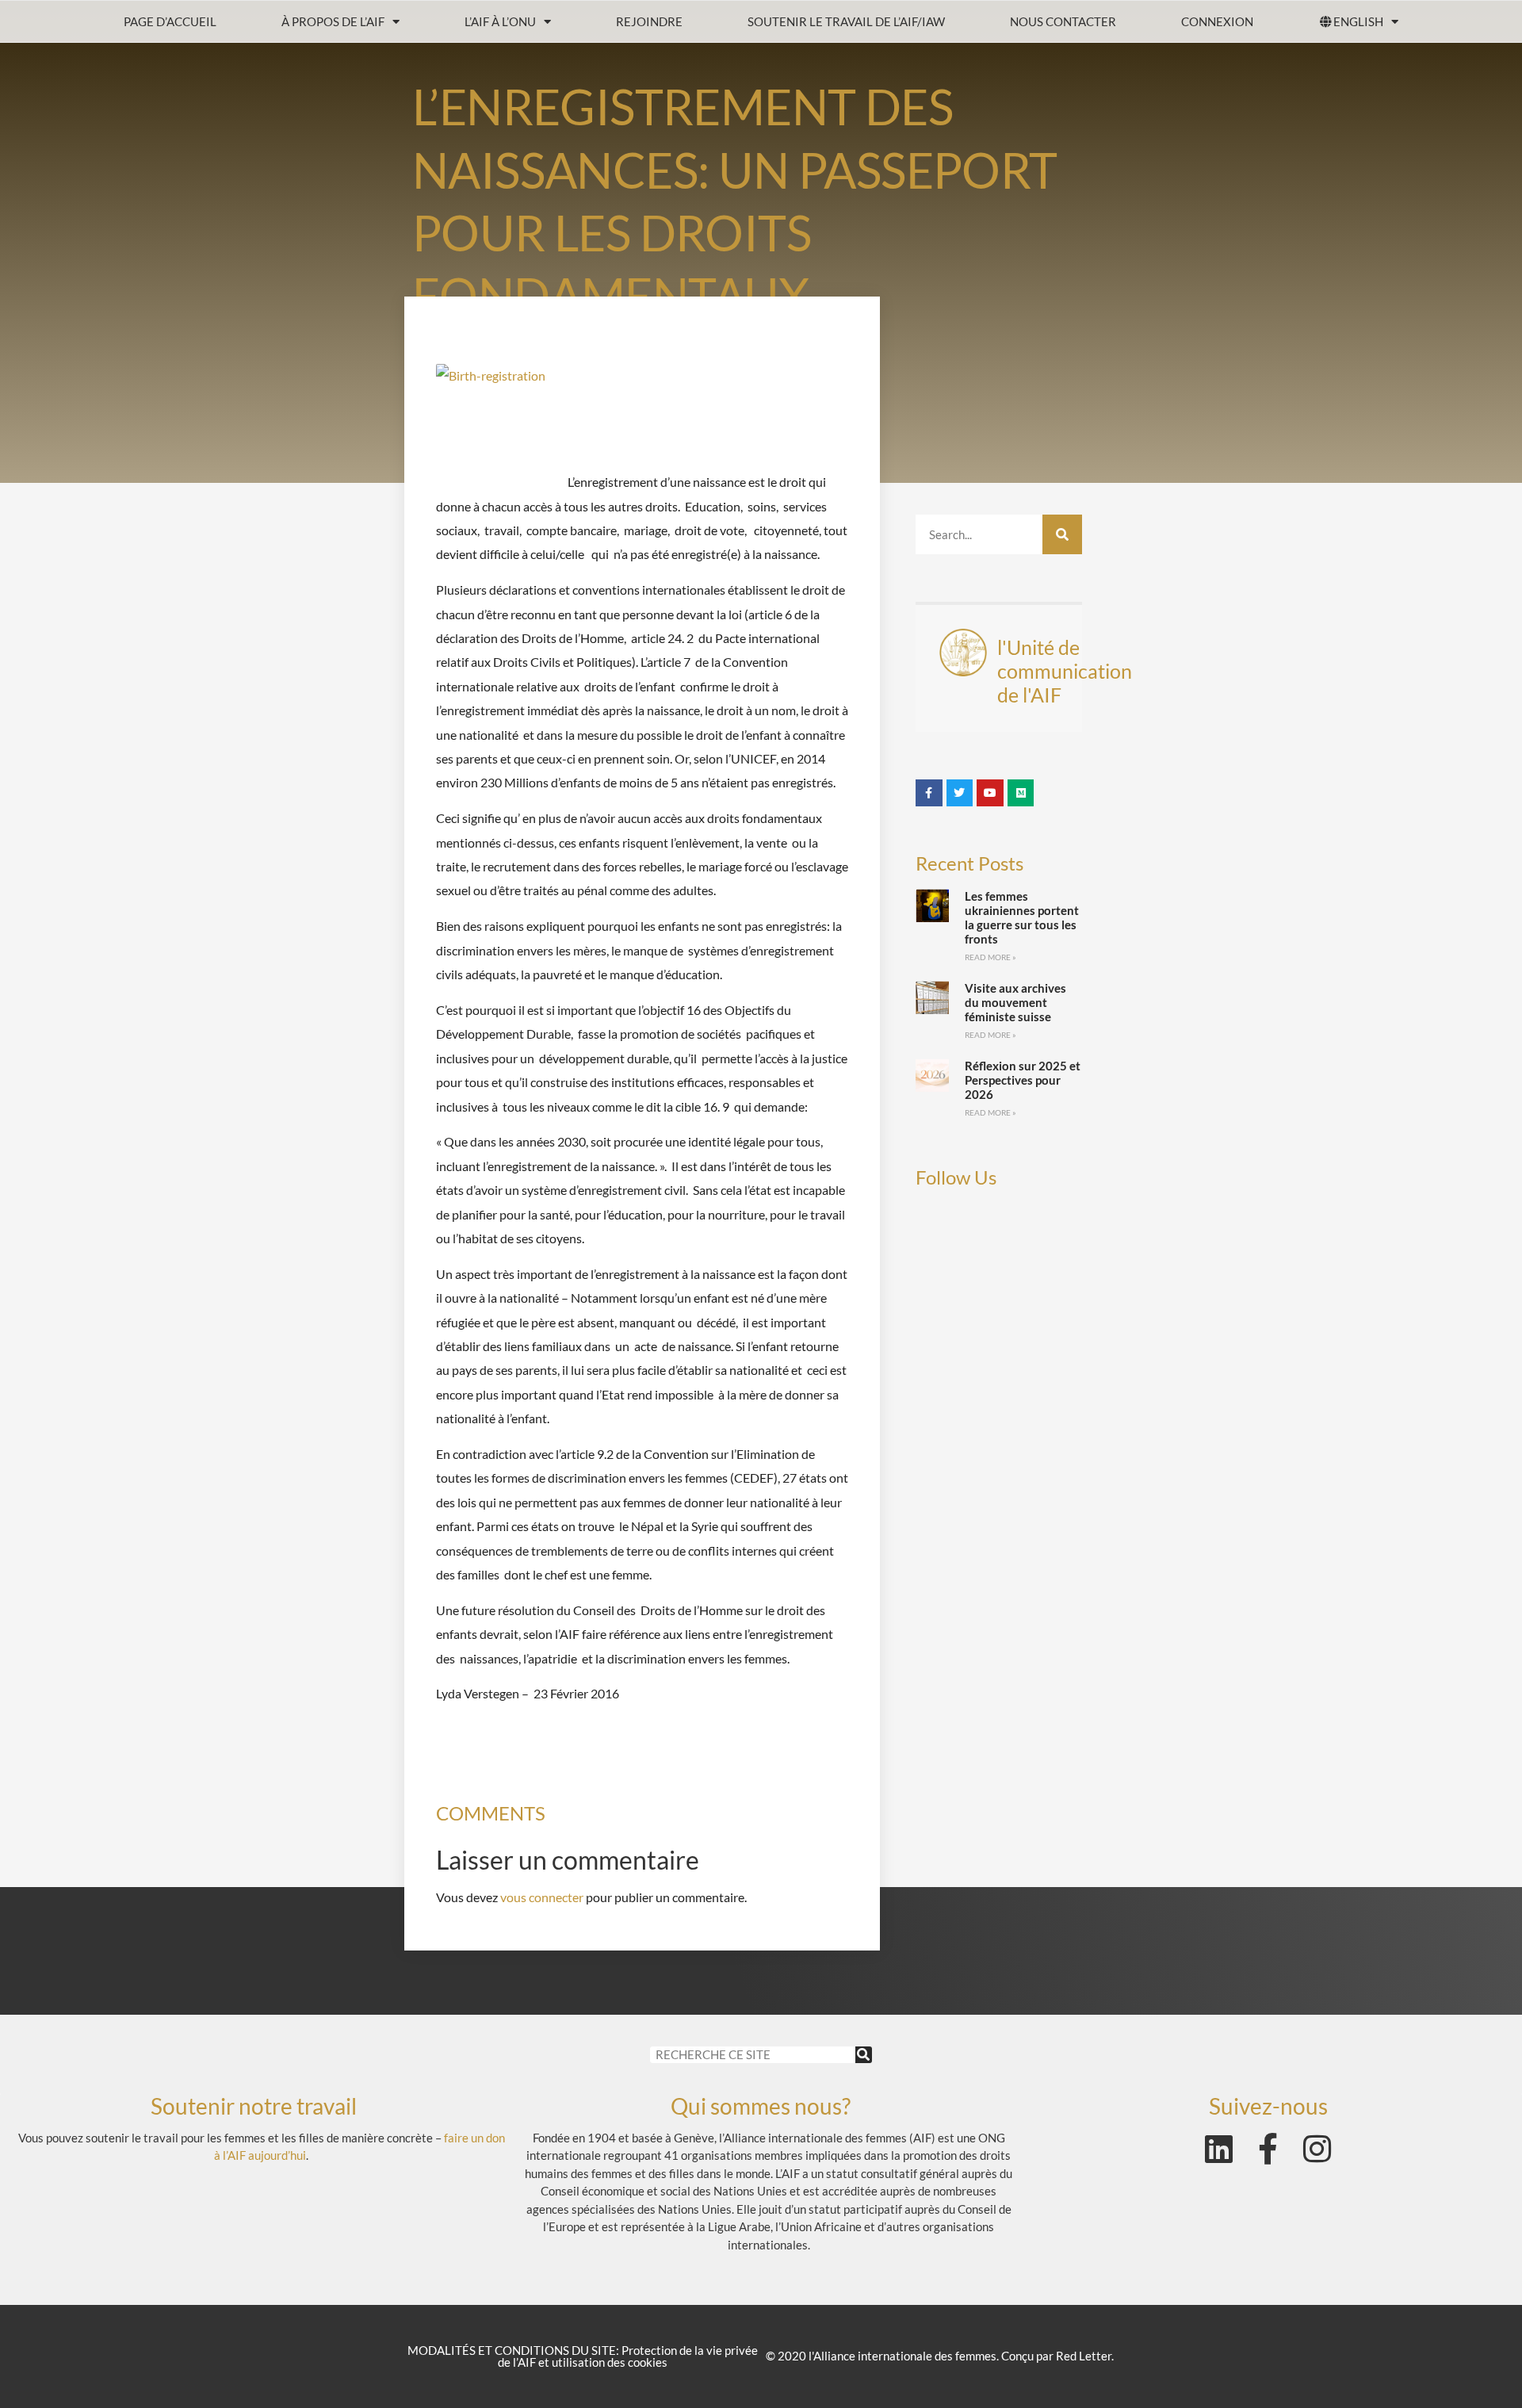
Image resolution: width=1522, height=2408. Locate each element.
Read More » (990, 957)
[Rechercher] (1062, 534)
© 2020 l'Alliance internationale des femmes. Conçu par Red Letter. (940, 2356)
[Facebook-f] (1268, 2149)
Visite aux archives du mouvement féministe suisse (1015, 1002)
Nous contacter (1063, 21)
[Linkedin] (1219, 2149)
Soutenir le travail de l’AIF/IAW (846, 21)
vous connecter (542, 1897)
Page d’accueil (170, 21)
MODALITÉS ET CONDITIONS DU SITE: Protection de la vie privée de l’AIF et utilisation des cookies (583, 2356)
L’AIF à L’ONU (500, 21)
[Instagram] (1317, 2149)
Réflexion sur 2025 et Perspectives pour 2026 (1023, 1080)
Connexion (1217, 21)
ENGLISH (1358, 21)
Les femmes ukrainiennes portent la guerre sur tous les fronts (1022, 917)
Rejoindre (649, 21)
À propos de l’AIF (333, 21)
